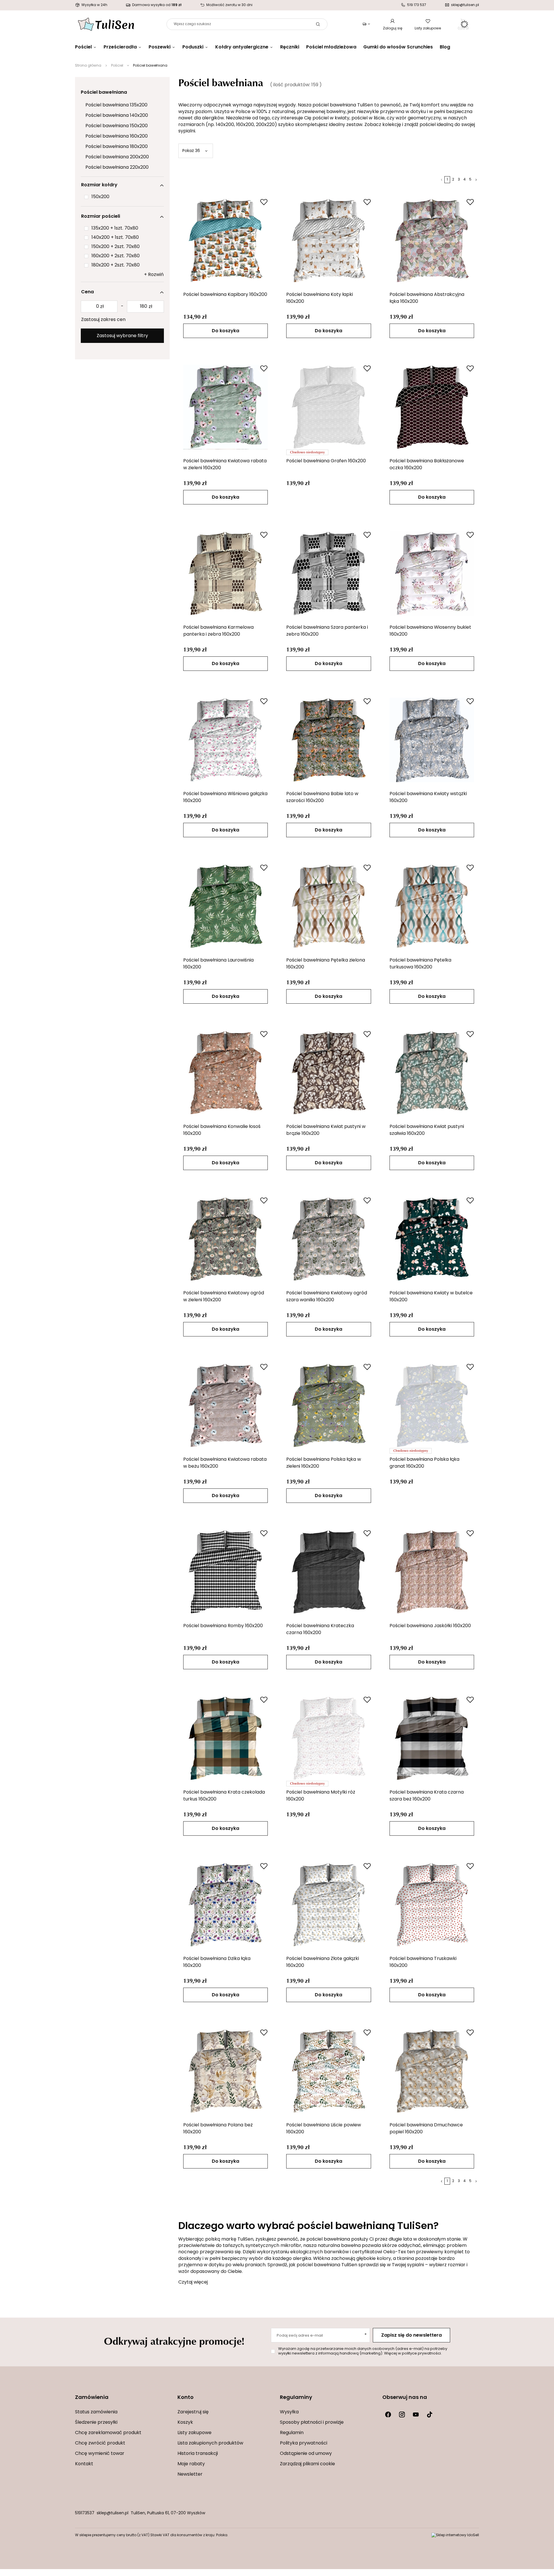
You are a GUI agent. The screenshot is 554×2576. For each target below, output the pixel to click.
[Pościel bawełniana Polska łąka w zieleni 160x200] (329, 1405)
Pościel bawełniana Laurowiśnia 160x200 (218, 964)
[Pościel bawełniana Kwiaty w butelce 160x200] (432, 1239)
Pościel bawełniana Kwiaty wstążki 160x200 (428, 797)
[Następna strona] (476, 180)
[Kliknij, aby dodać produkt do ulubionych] (264, 202)
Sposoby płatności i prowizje (312, 2423)
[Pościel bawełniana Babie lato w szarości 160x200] (329, 740)
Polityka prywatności (304, 2443)
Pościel (83, 47)
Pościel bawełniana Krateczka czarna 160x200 (320, 1629)
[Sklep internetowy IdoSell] (455, 2535)
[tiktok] (430, 2414)
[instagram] (402, 2414)
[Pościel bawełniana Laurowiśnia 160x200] (226, 906)
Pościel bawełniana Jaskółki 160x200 (430, 1626)
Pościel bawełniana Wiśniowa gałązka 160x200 (225, 797)
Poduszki (193, 47)
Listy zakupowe (428, 29)
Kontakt (84, 2464)
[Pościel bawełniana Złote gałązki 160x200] (329, 1905)
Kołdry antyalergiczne (242, 47)
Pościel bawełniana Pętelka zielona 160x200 (326, 964)
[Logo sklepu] (106, 24)
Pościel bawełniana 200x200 (117, 157)
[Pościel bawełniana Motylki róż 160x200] (329, 1738)
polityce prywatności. (422, 2353)
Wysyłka (289, 2412)
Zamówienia (92, 2398)
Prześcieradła (120, 47)
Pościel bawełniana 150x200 (117, 126)
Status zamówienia (96, 2412)
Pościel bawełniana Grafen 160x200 (326, 461)
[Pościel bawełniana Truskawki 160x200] (432, 1905)
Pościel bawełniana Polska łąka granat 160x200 (424, 1463)
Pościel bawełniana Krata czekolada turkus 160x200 (224, 1796)
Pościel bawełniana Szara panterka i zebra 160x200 (327, 631)
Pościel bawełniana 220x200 (117, 168)
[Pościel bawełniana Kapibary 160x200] (226, 241)
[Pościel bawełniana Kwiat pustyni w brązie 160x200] (329, 1073)
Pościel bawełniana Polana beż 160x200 (218, 2129)
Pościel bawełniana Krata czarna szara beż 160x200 (427, 1796)
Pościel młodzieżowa (331, 47)
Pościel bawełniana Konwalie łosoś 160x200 (222, 1130)
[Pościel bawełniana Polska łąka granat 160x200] (432, 1405)
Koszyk (185, 2423)
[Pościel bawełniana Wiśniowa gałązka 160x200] (226, 740)
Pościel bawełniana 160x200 (117, 136)
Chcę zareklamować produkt (108, 2433)
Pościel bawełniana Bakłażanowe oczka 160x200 (427, 465)
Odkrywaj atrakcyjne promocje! (174, 2341)
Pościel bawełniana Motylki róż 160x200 (321, 1796)
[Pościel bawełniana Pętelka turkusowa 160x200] (432, 906)
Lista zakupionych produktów (210, 2443)
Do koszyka (225, 331)
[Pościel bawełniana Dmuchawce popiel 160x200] (432, 2071)
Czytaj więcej (193, 2282)
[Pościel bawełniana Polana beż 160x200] (226, 2071)
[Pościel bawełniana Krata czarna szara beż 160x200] (432, 1738)
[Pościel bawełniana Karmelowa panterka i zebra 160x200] (226, 573)
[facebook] (388, 2414)
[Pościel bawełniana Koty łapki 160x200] (329, 241)
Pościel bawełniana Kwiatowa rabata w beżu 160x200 (225, 1463)
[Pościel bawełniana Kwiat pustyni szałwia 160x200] (432, 1073)
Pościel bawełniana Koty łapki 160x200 (320, 298)
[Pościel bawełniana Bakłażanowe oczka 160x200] (432, 407)
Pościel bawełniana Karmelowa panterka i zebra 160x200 (218, 631)
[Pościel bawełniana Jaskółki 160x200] (432, 1572)
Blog (445, 47)
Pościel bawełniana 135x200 (116, 105)
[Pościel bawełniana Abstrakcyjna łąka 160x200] (432, 241)
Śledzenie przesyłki (96, 2423)
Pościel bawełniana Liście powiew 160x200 (324, 2129)
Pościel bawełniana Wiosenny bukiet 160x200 (430, 631)
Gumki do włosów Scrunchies (398, 47)
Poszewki (160, 47)
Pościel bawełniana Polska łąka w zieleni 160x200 (324, 1463)
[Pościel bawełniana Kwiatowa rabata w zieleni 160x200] (226, 407)
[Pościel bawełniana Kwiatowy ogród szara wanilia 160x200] (329, 1239)
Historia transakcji (198, 2454)
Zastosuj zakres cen (103, 320)
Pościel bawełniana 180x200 (117, 147)
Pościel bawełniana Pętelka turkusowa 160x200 (420, 964)
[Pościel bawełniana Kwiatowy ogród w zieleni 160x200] (226, 1239)
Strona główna (88, 66)
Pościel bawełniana (104, 93)
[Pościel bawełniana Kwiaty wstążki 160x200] (432, 740)
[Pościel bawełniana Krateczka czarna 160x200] (329, 1572)
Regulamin (292, 2433)
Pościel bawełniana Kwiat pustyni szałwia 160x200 (427, 1130)
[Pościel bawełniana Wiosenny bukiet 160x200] (432, 573)
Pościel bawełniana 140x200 (117, 116)
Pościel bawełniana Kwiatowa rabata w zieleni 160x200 (225, 465)
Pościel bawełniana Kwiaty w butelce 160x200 (431, 1297)
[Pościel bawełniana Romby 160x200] (226, 1572)
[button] (123, 2401)
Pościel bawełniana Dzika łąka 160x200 (217, 1962)
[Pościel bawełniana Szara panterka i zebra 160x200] (329, 573)
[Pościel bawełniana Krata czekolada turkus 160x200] (226, 1738)
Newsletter (190, 2474)
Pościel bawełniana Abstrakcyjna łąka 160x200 (427, 298)
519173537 (85, 2513)
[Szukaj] (318, 24)
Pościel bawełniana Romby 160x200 (223, 1626)
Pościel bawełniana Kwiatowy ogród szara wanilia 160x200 (327, 1297)
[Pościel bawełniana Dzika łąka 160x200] (226, 1905)
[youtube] (416, 2414)
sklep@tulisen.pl (113, 2513)
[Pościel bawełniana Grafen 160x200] (329, 407)
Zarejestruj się (193, 2412)
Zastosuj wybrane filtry (122, 336)
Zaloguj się (393, 29)
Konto (186, 2398)
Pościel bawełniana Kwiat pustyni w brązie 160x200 (326, 1130)
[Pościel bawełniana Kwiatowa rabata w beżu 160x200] (226, 1405)
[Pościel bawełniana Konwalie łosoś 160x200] (226, 1073)
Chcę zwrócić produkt (100, 2443)
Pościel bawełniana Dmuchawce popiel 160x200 (426, 2129)
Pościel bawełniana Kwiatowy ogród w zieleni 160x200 (224, 1297)
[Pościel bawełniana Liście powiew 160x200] (329, 2071)
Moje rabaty (191, 2464)
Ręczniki (290, 47)
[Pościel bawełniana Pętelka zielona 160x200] (329, 906)
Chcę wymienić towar (100, 2454)
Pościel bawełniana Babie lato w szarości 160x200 (322, 797)
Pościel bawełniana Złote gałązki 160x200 (323, 1962)
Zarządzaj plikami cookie (307, 2464)
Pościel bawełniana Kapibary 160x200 (225, 295)
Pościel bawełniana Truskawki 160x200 (423, 1962)
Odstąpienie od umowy (306, 2454)
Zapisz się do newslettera (411, 2335)
